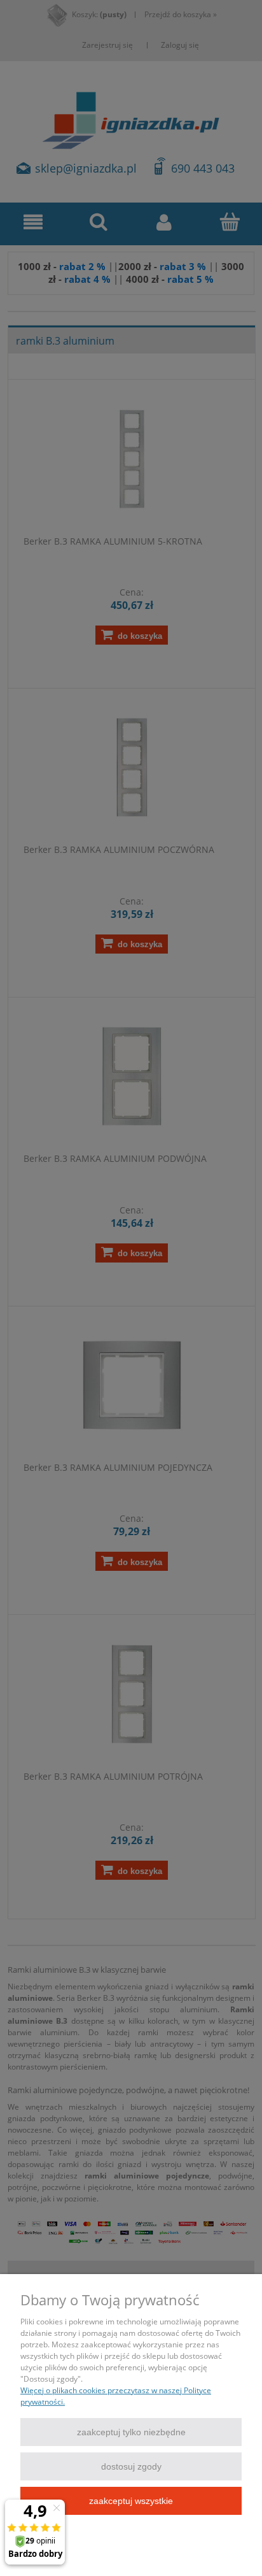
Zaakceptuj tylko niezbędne (131, 2432)
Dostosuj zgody (131, 2466)
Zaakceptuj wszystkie (131, 2501)
